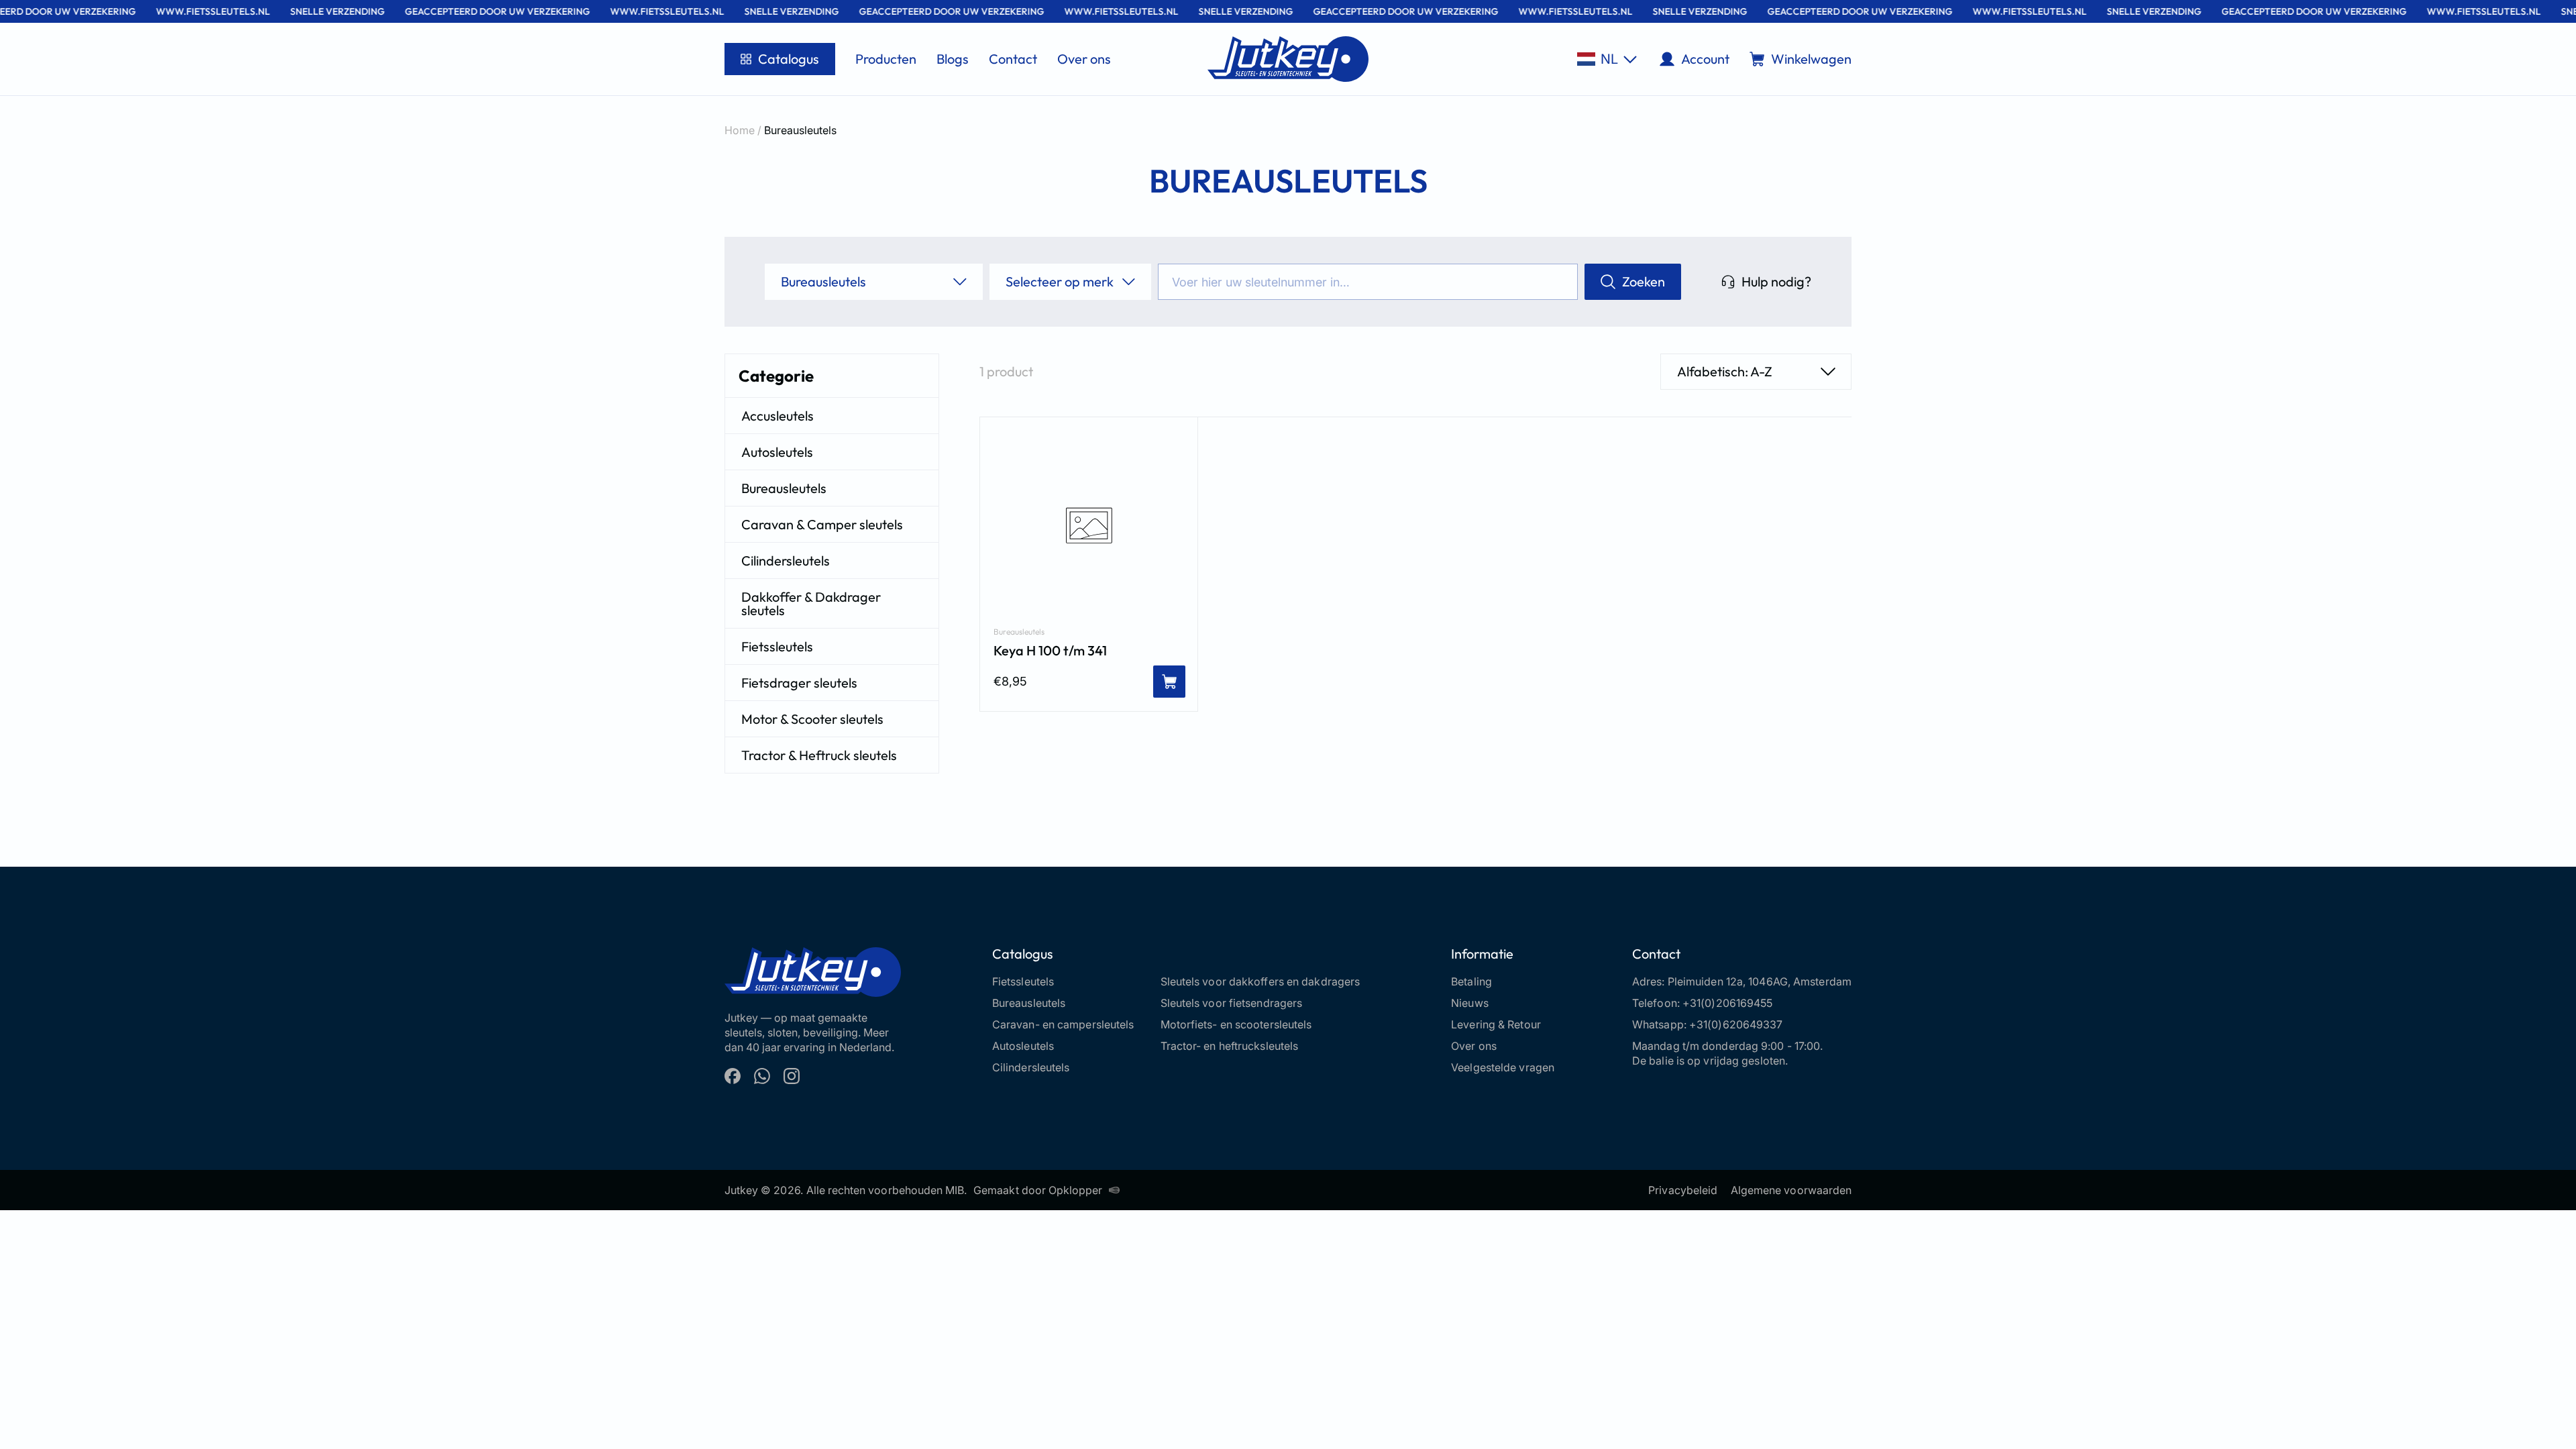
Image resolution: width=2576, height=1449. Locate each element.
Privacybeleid (1683, 1190)
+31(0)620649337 (1736, 1024)
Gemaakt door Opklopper (1038, 1190)
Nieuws (1470, 1003)
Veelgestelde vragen (1503, 1067)
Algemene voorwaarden (1791, 1190)
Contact (1013, 59)
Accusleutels (777, 416)
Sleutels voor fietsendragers (1232, 1003)
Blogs (953, 59)
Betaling (1471, 981)
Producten (886, 59)
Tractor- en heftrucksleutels (1230, 1046)
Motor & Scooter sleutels (812, 719)
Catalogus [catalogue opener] (789, 59)
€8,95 (1010, 681)
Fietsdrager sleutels (799, 683)
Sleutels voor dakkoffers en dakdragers (1260, 981)
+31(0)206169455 (1728, 1003)
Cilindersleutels (786, 560)
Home (740, 130)
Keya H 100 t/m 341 (1050, 651)
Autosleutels (777, 452)
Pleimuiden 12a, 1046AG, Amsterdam (1760, 981)
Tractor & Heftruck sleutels (819, 755)
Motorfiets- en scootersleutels (1236, 1024)
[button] (1607, 59)
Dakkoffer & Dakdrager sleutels (811, 603)
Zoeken (1644, 281)
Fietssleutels (777, 646)
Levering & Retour (1496, 1024)
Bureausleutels (784, 488)
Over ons (1084, 59)
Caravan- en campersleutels (1063, 1024)
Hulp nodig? (1776, 281)
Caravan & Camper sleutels (822, 524)
